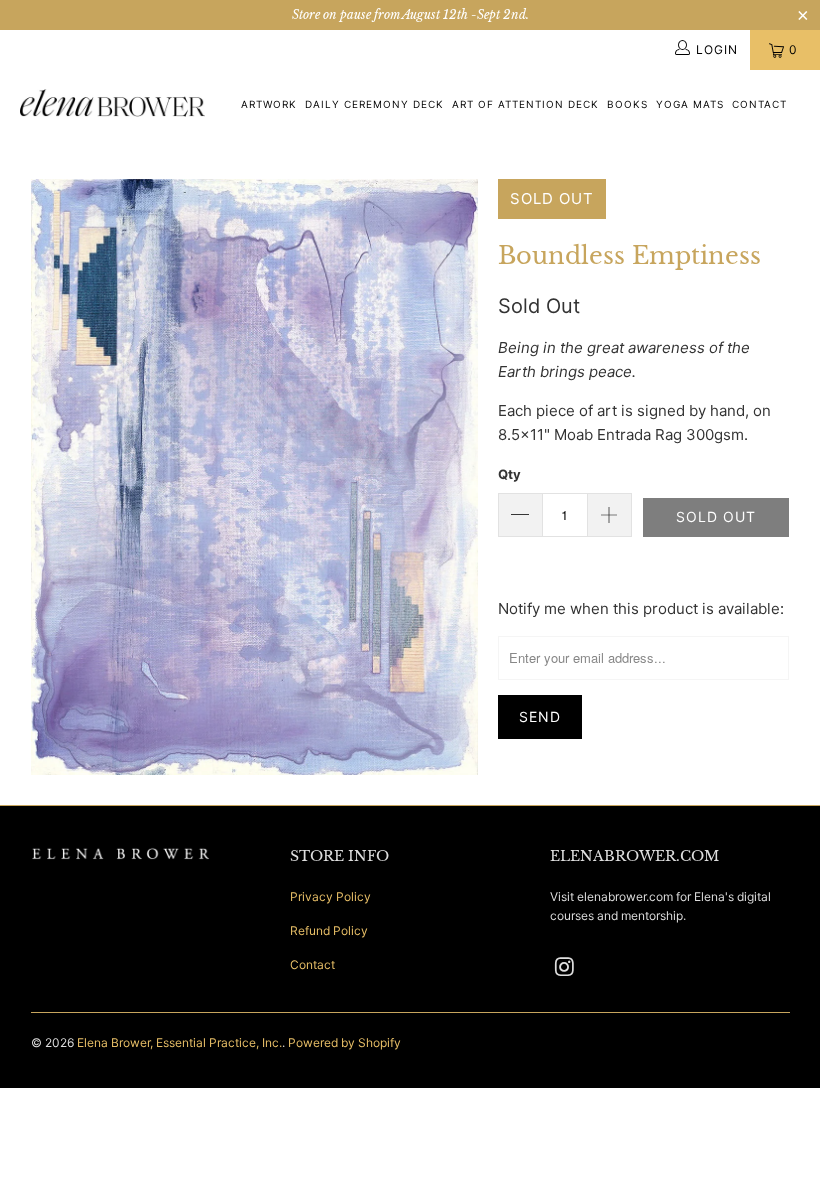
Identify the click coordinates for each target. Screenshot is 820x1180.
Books (627, 104)
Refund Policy (329, 930)
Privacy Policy (330, 896)
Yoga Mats (690, 104)
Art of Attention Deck (525, 104)
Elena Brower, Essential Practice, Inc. (179, 1042)
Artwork (269, 104)
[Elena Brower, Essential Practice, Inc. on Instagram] (565, 967)
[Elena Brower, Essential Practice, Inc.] (112, 104)
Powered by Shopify (344, 1042)
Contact (759, 104)
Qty (509, 474)
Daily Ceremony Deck (374, 104)
